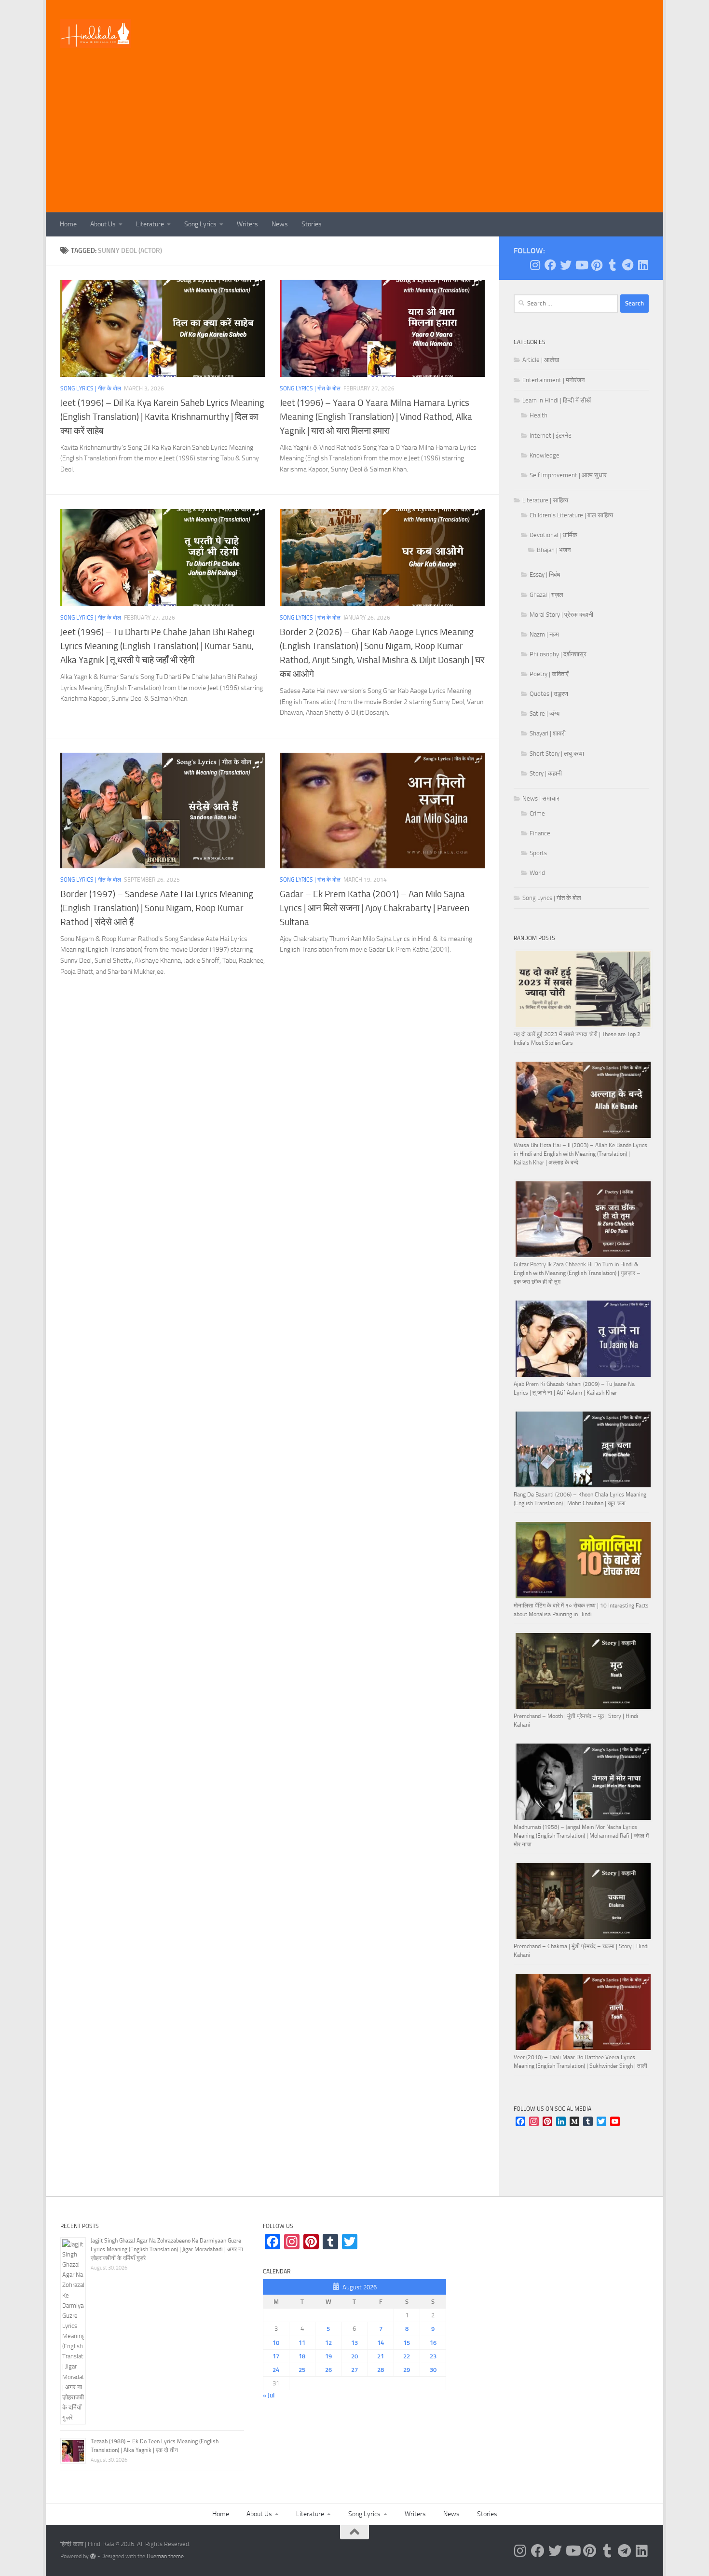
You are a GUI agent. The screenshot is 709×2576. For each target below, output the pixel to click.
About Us (103, 224)
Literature (150, 224)
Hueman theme (165, 2556)
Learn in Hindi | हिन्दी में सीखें (557, 400)
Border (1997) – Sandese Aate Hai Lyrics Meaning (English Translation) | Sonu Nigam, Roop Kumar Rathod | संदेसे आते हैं (157, 908)
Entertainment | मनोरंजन (553, 380)
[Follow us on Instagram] (535, 265)
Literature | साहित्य (545, 500)
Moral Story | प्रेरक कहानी (561, 615)
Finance (540, 833)
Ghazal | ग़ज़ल (546, 595)
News (280, 224)
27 (354, 2370)
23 (433, 2356)
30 (433, 2370)
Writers (247, 224)
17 (276, 2356)
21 (381, 2356)
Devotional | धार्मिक (553, 535)
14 (381, 2343)
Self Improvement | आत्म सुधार (568, 475)
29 (407, 2370)
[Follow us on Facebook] (550, 265)
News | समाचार (541, 798)
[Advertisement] (354, 140)
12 (328, 2343)
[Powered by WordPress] (93, 2556)
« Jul (269, 2395)
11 (302, 2343)
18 (302, 2356)
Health (539, 415)
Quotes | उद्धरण (549, 694)
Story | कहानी (546, 773)
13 (354, 2343)
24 (276, 2370)
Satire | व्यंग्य (545, 713)
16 (433, 2343)
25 (302, 2370)
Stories (312, 224)
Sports (538, 853)
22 (407, 2356)
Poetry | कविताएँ (549, 674)
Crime (537, 813)
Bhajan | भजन (554, 550)
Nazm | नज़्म (544, 634)
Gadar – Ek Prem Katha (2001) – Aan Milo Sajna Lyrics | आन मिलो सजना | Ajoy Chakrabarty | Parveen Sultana (375, 908)
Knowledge (545, 455)
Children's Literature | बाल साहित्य (571, 515)
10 (276, 2343)
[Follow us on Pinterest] (597, 265)
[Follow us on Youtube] (581, 265)
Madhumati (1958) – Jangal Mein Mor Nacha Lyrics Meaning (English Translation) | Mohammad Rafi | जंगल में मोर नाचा (581, 1836)
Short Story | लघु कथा (557, 754)
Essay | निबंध (545, 575)
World (537, 873)
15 (407, 2343)
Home (68, 224)
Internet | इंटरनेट (551, 436)
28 (381, 2370)
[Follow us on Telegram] (627, 265)
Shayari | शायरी (548, 733)
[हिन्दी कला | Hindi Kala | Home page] (96, 34)
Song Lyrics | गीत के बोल (91, 388)
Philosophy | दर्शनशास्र (558, 654)
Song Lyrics (200, 224)
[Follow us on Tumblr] (612, 265)
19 (328, 2356)
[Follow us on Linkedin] (643, 265)
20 (354, 2356)
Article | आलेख (541, 360)
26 (328, 2370)
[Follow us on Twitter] (566, 265)
